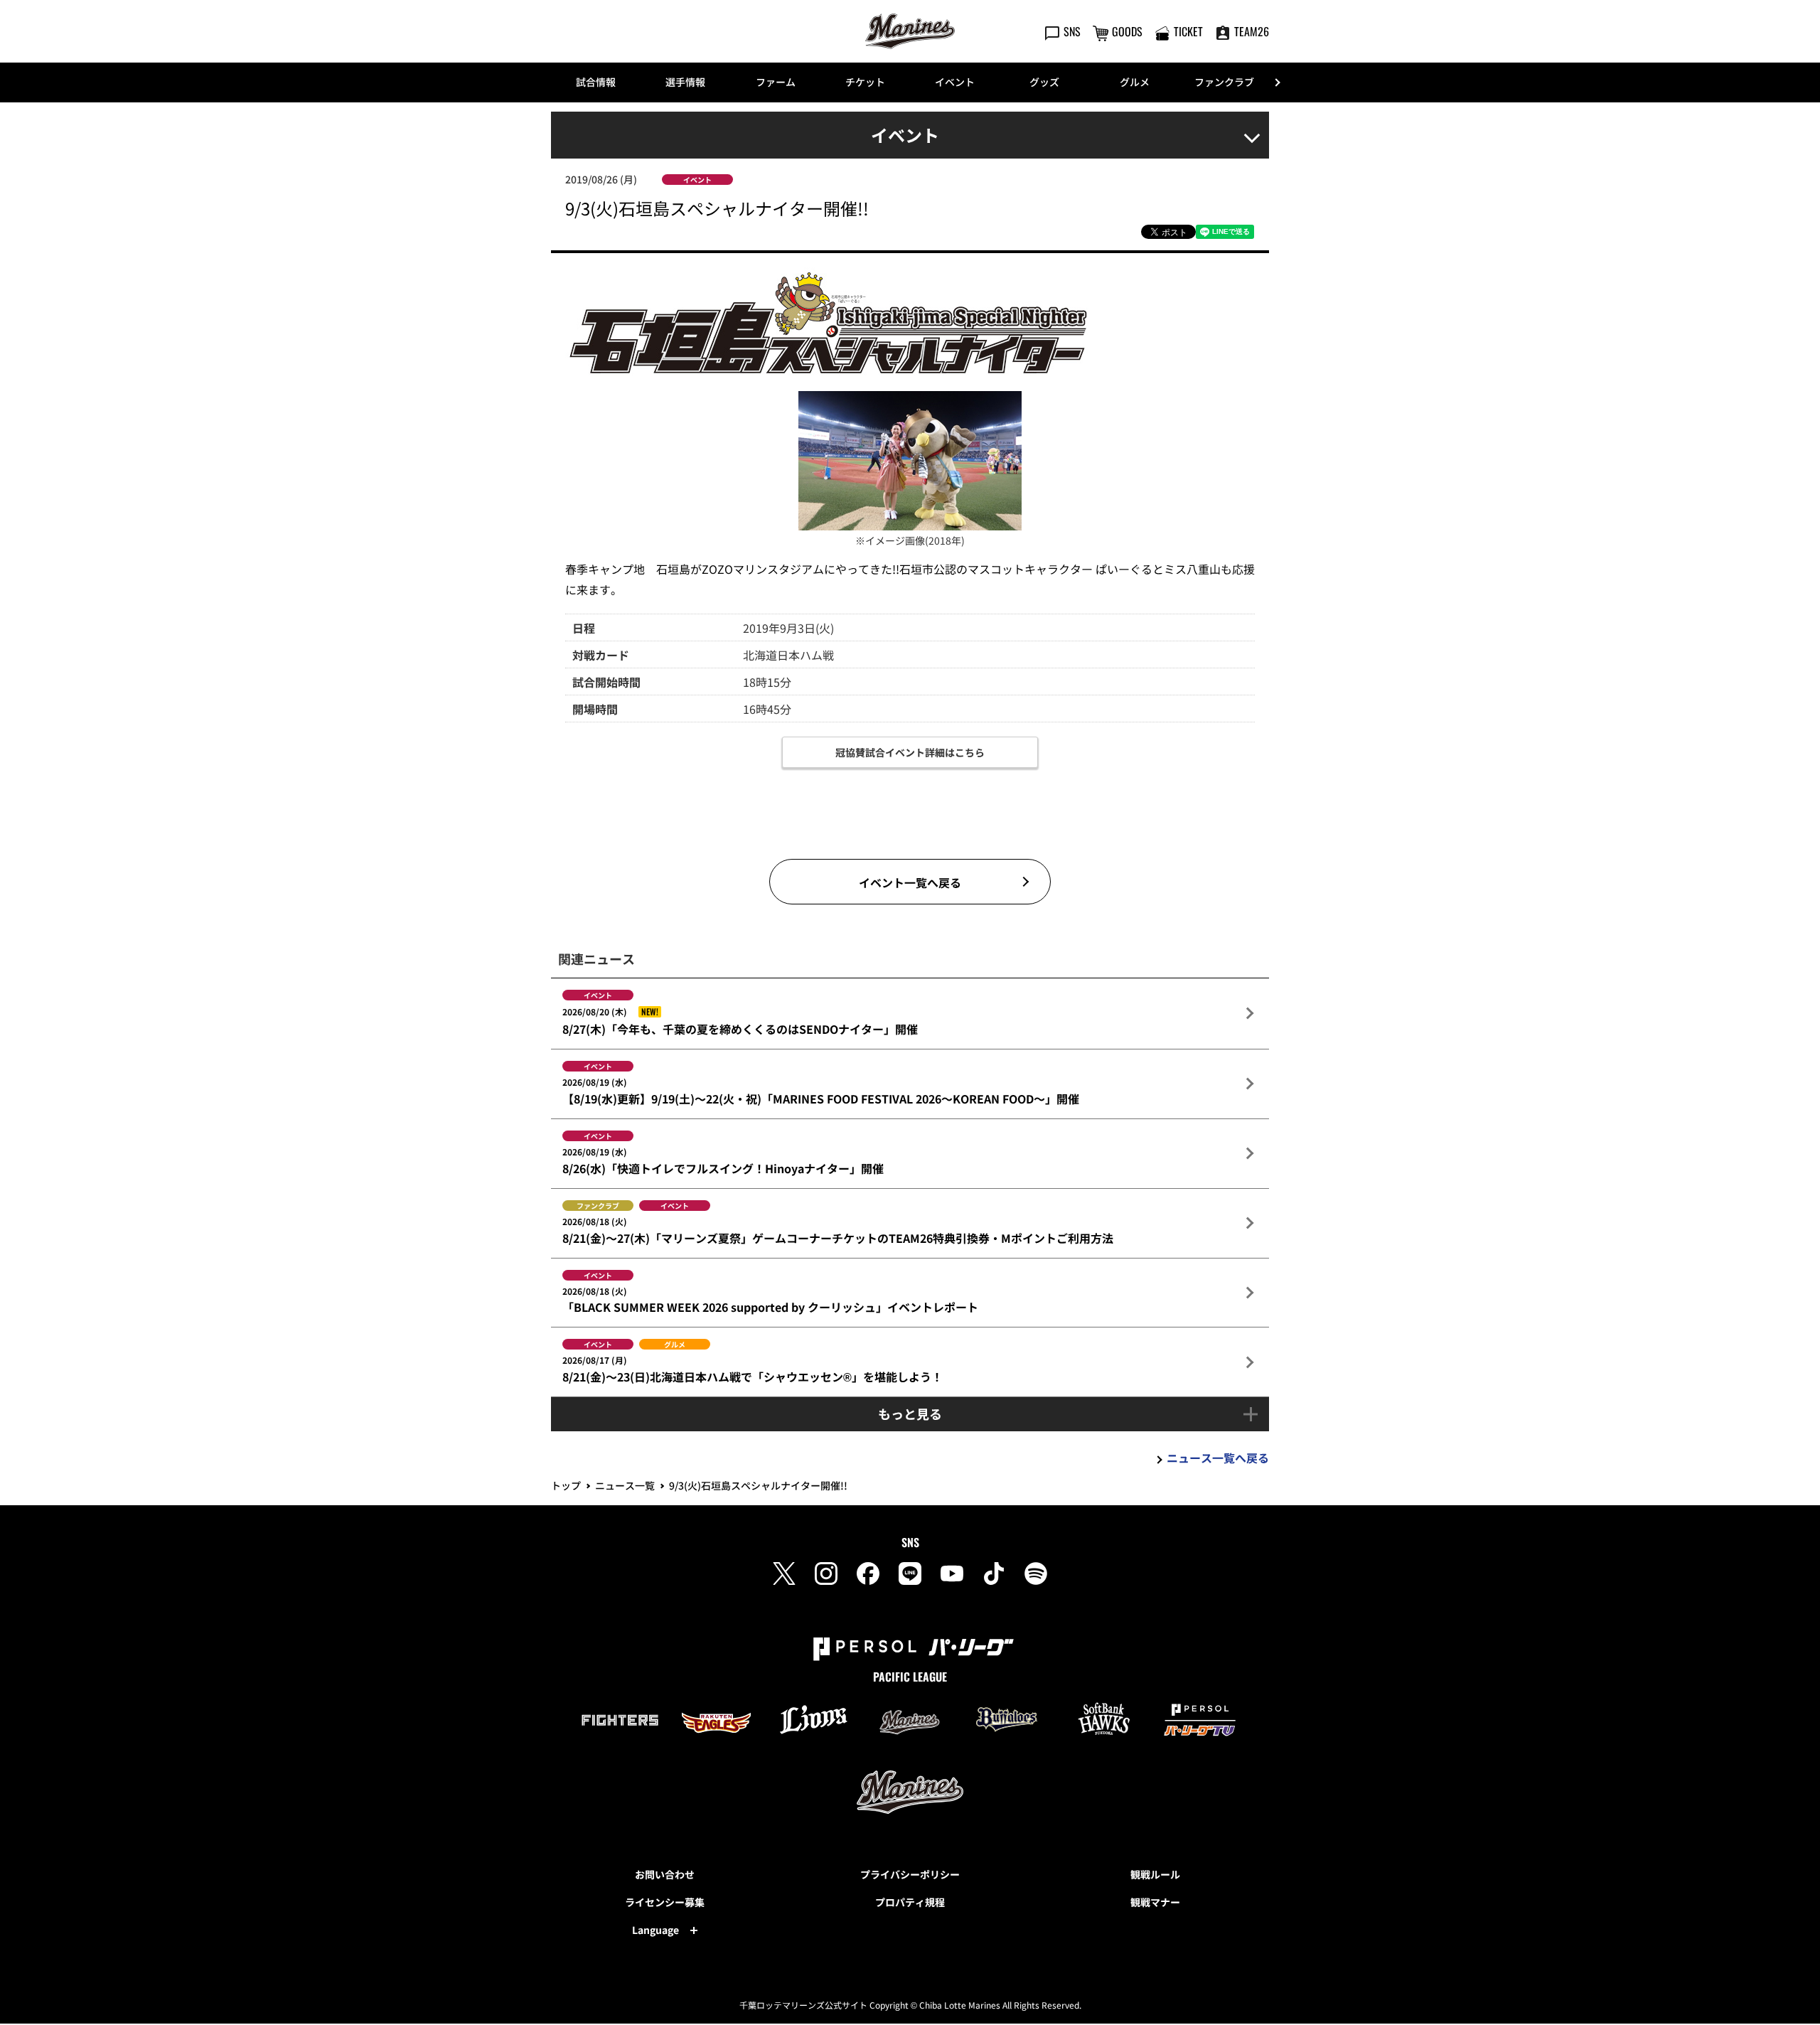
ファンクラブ (1224, 82)
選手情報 (685, 82)
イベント (955, 82)
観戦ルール (1155, 1874)
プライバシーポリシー (910, 1874)
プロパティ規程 (910, 1902)
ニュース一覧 (625, 1485)
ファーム (776, 82)
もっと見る (910, 1414)
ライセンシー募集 (665, 1902)
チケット (865, 82)
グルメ (1135, 82)
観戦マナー (1155, 1902)
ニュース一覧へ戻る (1218, 1458)
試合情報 (596, 82)
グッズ (1044, 82)
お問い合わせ (665, 1874)
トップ (566, 1485)
